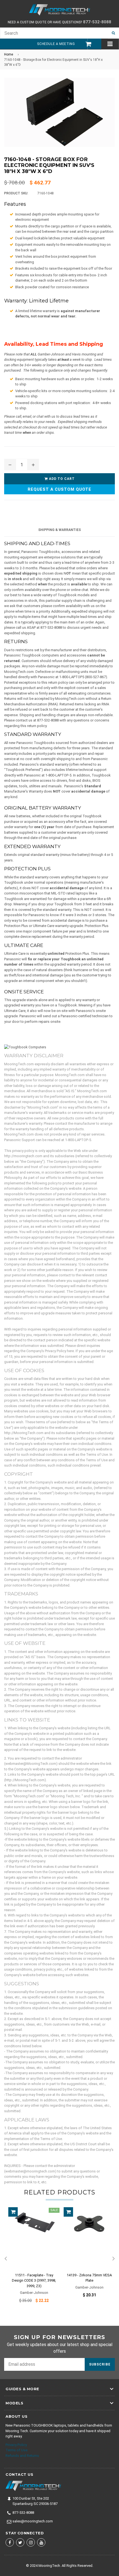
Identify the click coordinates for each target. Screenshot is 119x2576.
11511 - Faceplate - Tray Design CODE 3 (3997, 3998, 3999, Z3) (34, 2281)
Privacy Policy (16, 2445)
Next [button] (113, 2259)
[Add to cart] (13, 2212)
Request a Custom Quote (59, 489)
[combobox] (54, 33)
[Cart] (86, 44)
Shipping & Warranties (59, 530)
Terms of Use (16, 2450)
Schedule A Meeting (56, 44)
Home (9, 54)
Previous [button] (6, 2259)
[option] (32, 2259)
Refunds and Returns (22, 2456)
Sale (54, 2210)
